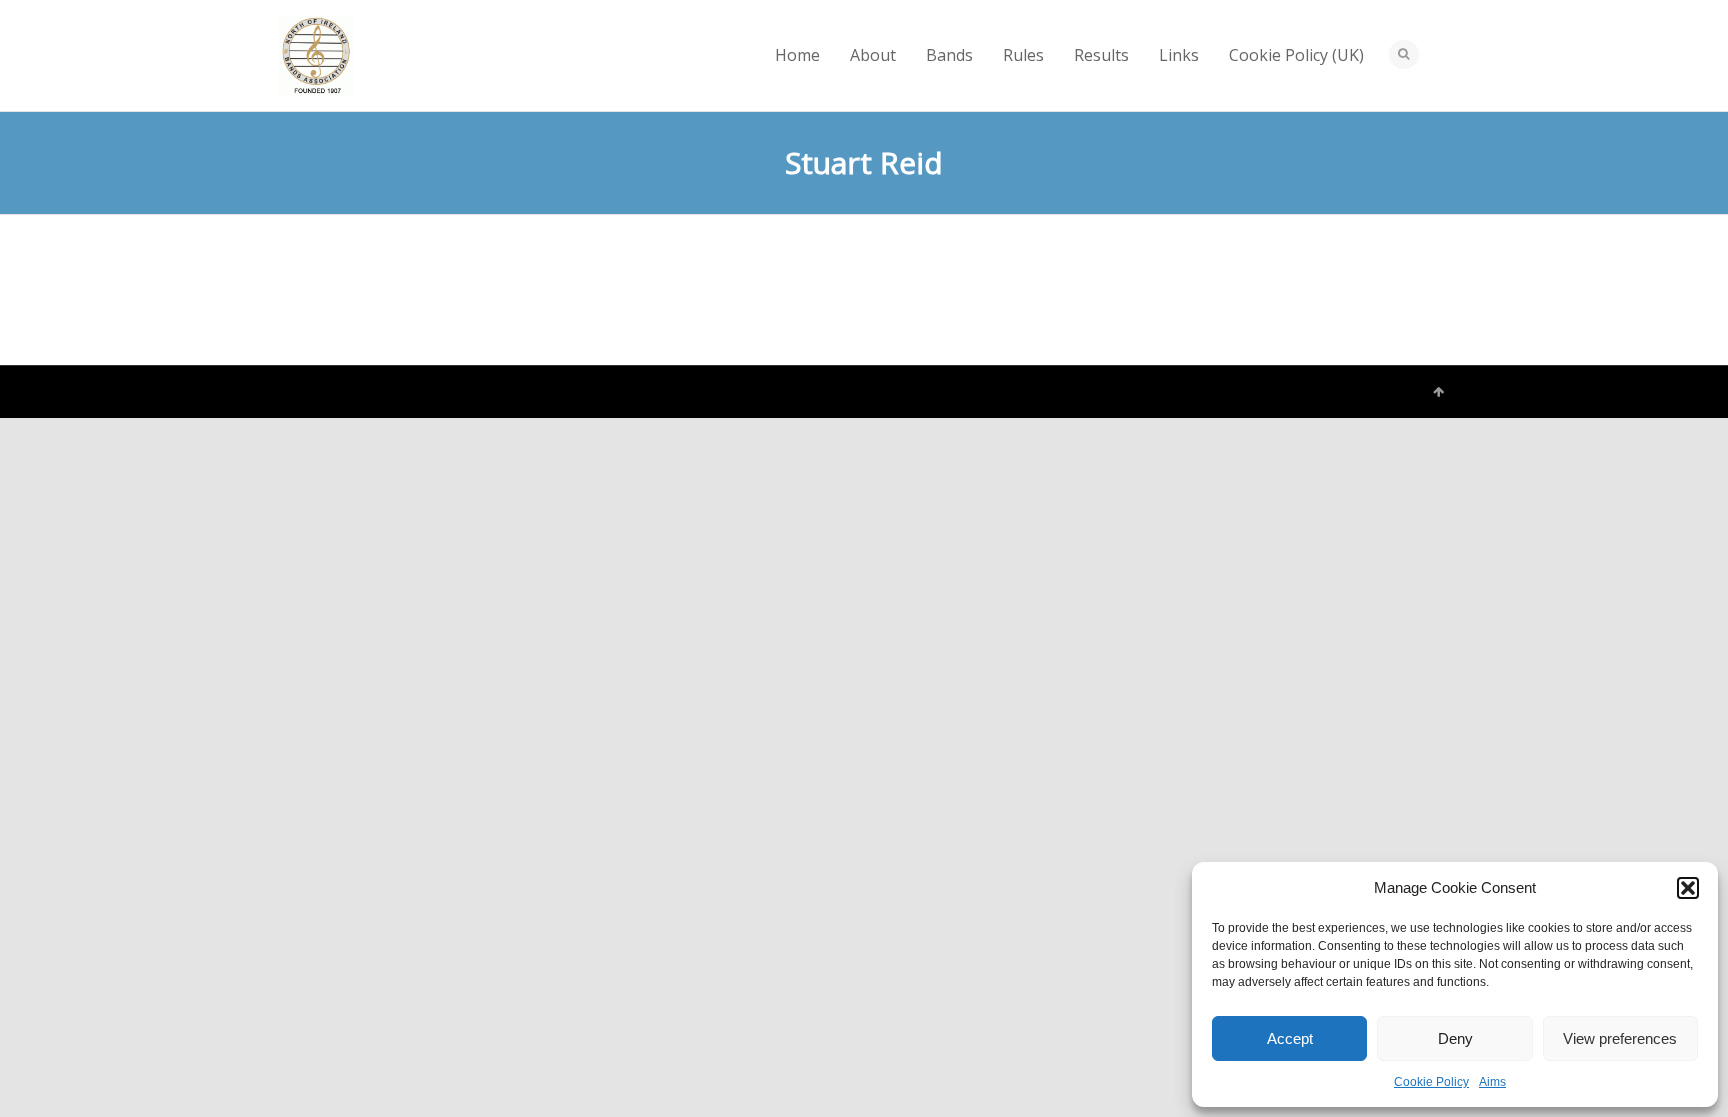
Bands (949, 55)
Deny (1455, 1038)
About (873, 55)
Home (797, 55)
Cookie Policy (1431, 1082)
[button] (1688, 888)
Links (1179, 55)
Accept (1290, 1038)
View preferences (1620, 1038)
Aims (1492, 1082)
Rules (1023, 55)
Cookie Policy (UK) (1296, 55)
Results (1101, 55)
